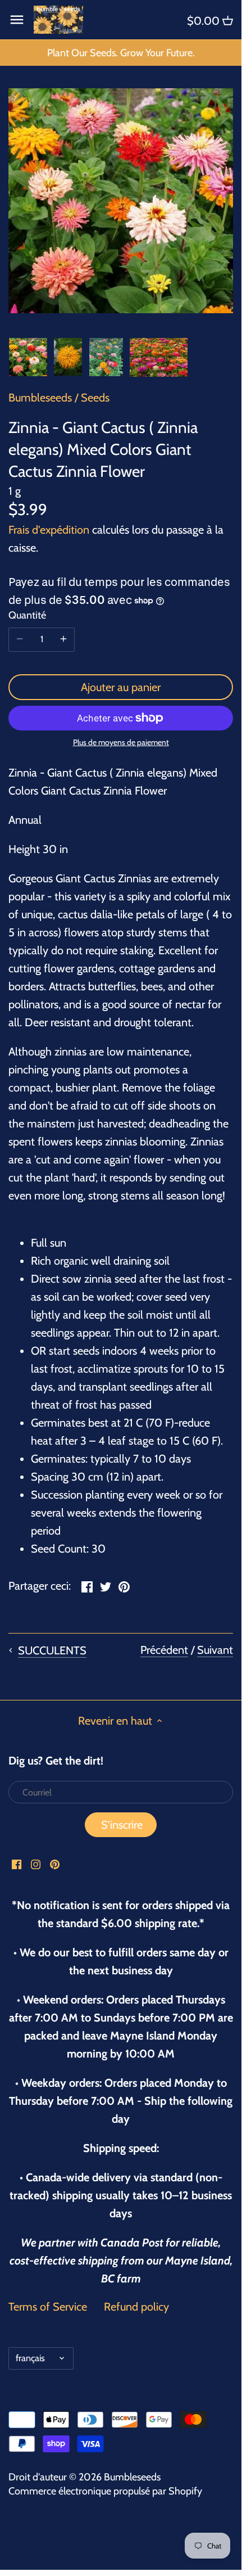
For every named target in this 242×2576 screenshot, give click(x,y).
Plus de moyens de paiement (121, 743)
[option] (28, 357)
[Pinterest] (55, 1863)
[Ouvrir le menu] (17, 20)
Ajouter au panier (121, 687)
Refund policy (136, 2307)
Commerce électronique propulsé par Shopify (105, 2491)
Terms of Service (48, 2307)
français (30, 2358)
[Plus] (63, 639)
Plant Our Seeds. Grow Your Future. (121, 53)
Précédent (164, 1650)
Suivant (215, 1650)
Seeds (95, 398)
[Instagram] (36, 1863)
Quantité (27, 615)
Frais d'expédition (49, 530)
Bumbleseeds (40, 398)
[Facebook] (17, 1863)
